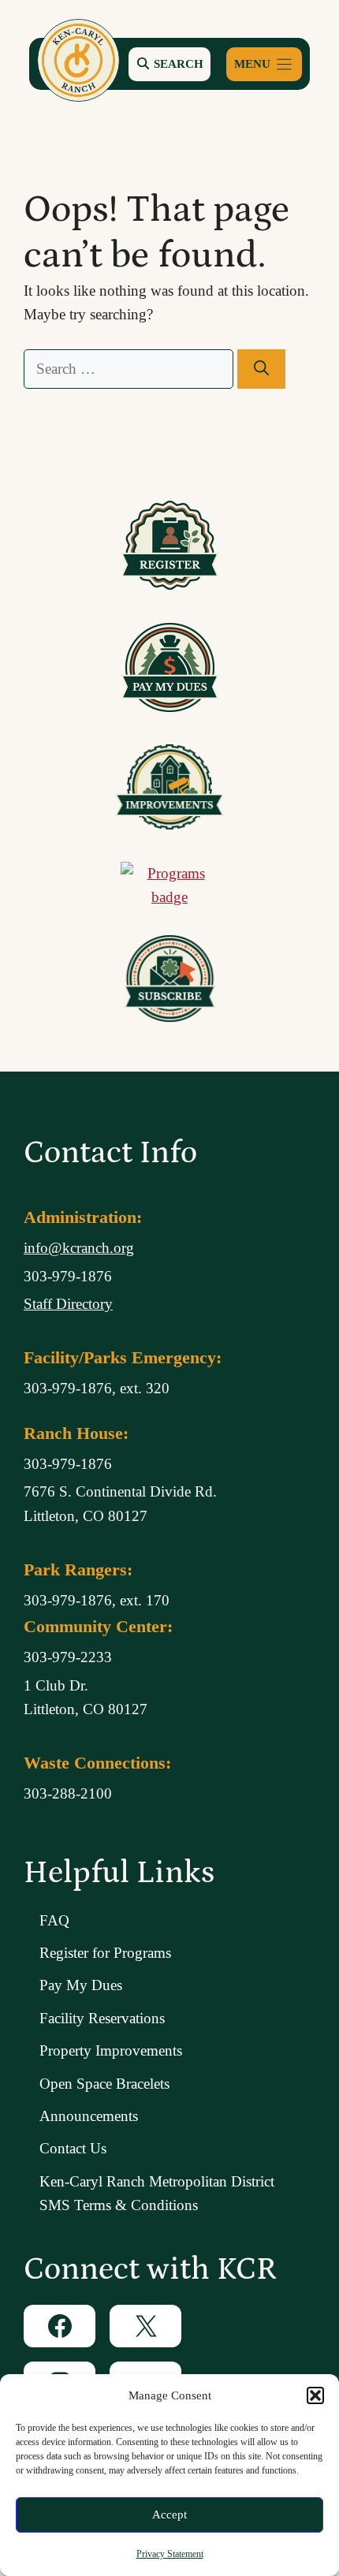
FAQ (54, 1920)
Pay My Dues (81, 1985)
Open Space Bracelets (104, 2084)
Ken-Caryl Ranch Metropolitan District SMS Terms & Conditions (157, 2193)
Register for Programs (105, 1953)
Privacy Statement (170, 2554)
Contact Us (73, 2148)
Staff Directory (68, 1304)
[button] (315, 2395)
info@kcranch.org (79, 1248)
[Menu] (264, 64)
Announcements (89, 2116)
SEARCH (177, 63)
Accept (169, 2514)
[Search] (261, 369)
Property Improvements (111, 2050)
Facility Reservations (102, 2018)
